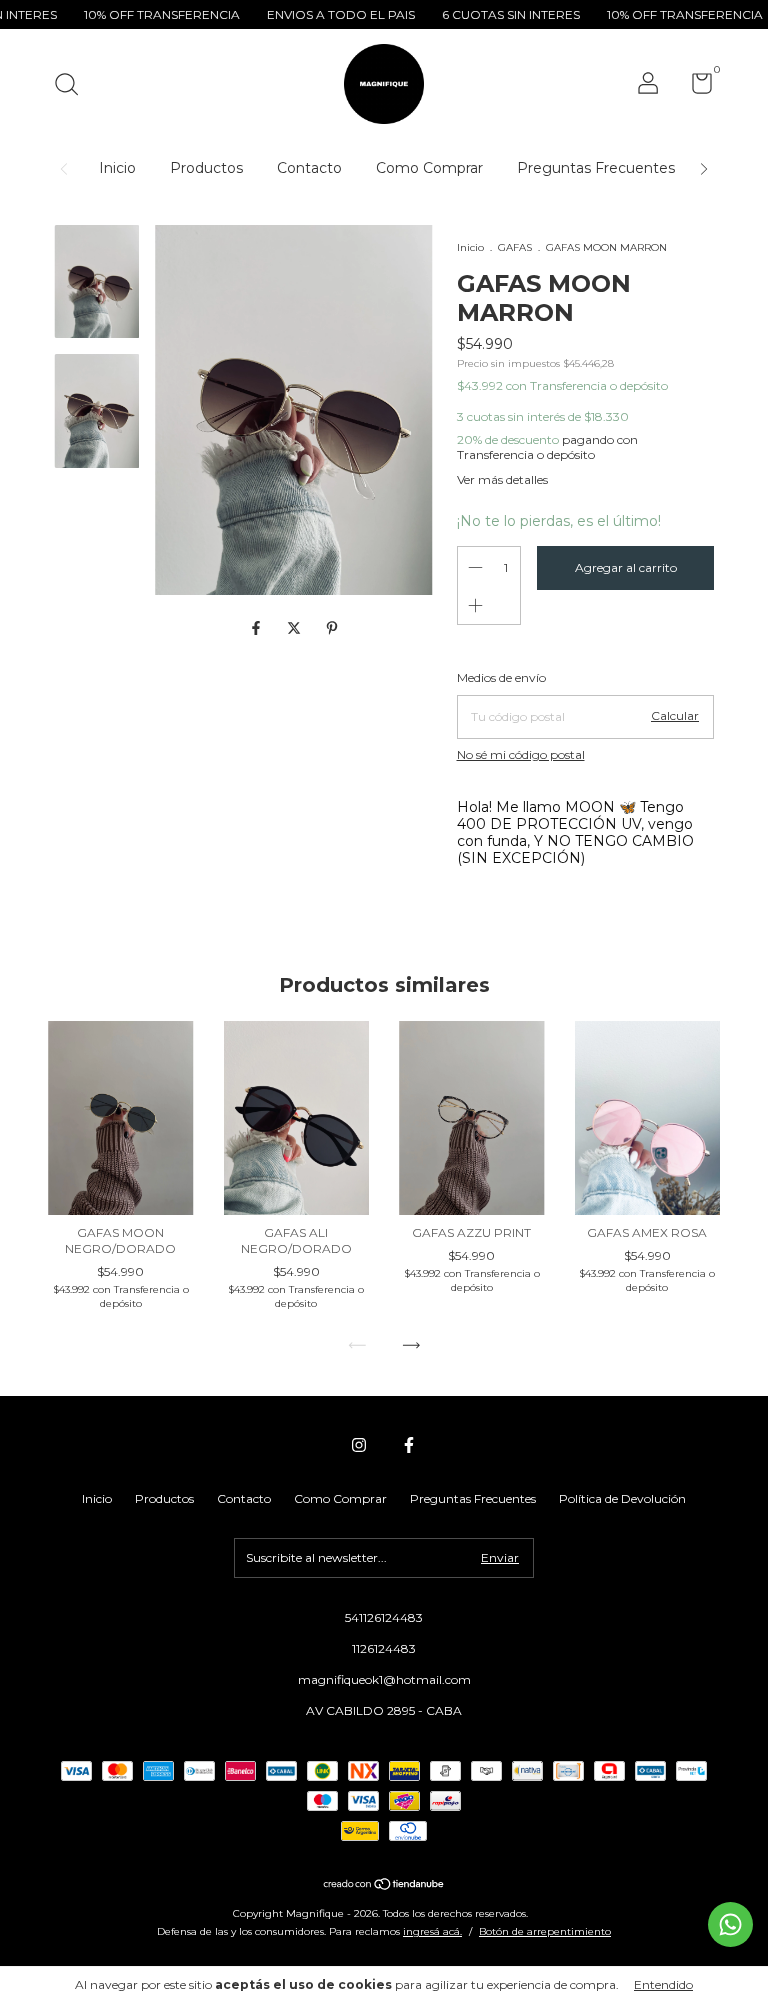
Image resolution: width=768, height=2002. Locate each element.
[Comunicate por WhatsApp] (730, 1924)
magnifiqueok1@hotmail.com (384, 1679)
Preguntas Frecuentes (596, 168)
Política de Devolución (622, 1498)
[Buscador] (73, 86)
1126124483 (384, 1648)
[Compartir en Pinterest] (332, 628)
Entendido (663, 1984)
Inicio (117, 168)
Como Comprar (429, 168)
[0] (694, 87)
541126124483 (384, 1617)
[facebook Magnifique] (409, 1445)
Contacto (309, 168)
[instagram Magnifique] (359, 1445)
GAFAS (515, 247)
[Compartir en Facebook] (258, 628)
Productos (206, 168)
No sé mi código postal (521, 754)
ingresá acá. (432, 1931)
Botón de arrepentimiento (545, 1931)
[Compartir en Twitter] (296, 628)
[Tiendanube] (384, 1886)
